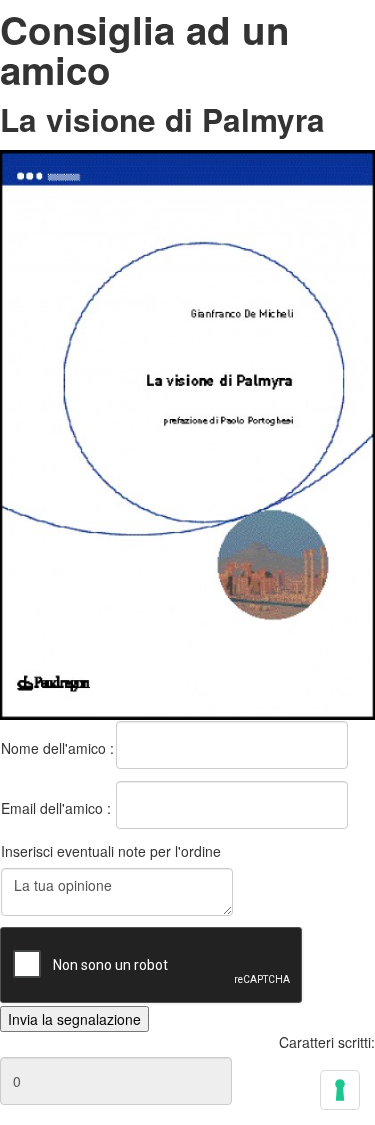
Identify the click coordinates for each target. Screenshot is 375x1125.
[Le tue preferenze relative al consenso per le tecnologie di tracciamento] (340, 1090)
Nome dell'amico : (57, 748)
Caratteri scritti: (327, 1042)
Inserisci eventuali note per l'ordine (111, 851)
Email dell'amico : (56, 808)
